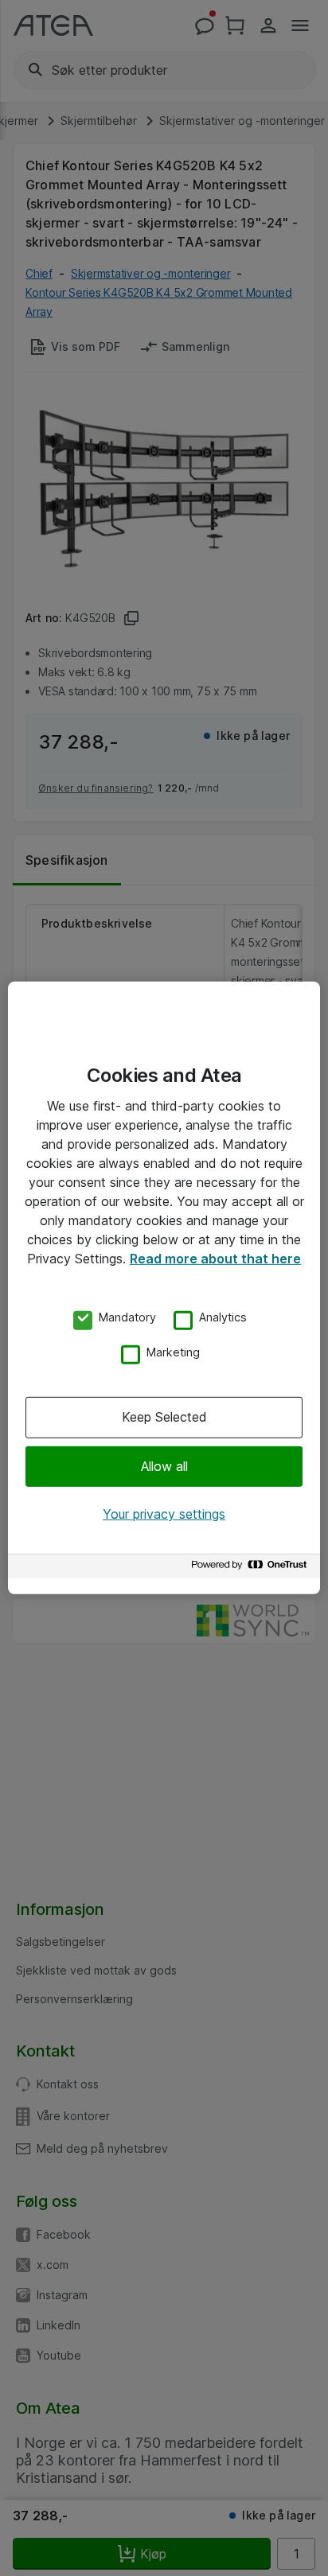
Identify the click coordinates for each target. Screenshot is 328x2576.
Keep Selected (164, 1417)
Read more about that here (215, 1259)
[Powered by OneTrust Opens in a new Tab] (252, 1568)
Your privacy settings (164, 1514)
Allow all (164, 1465)
